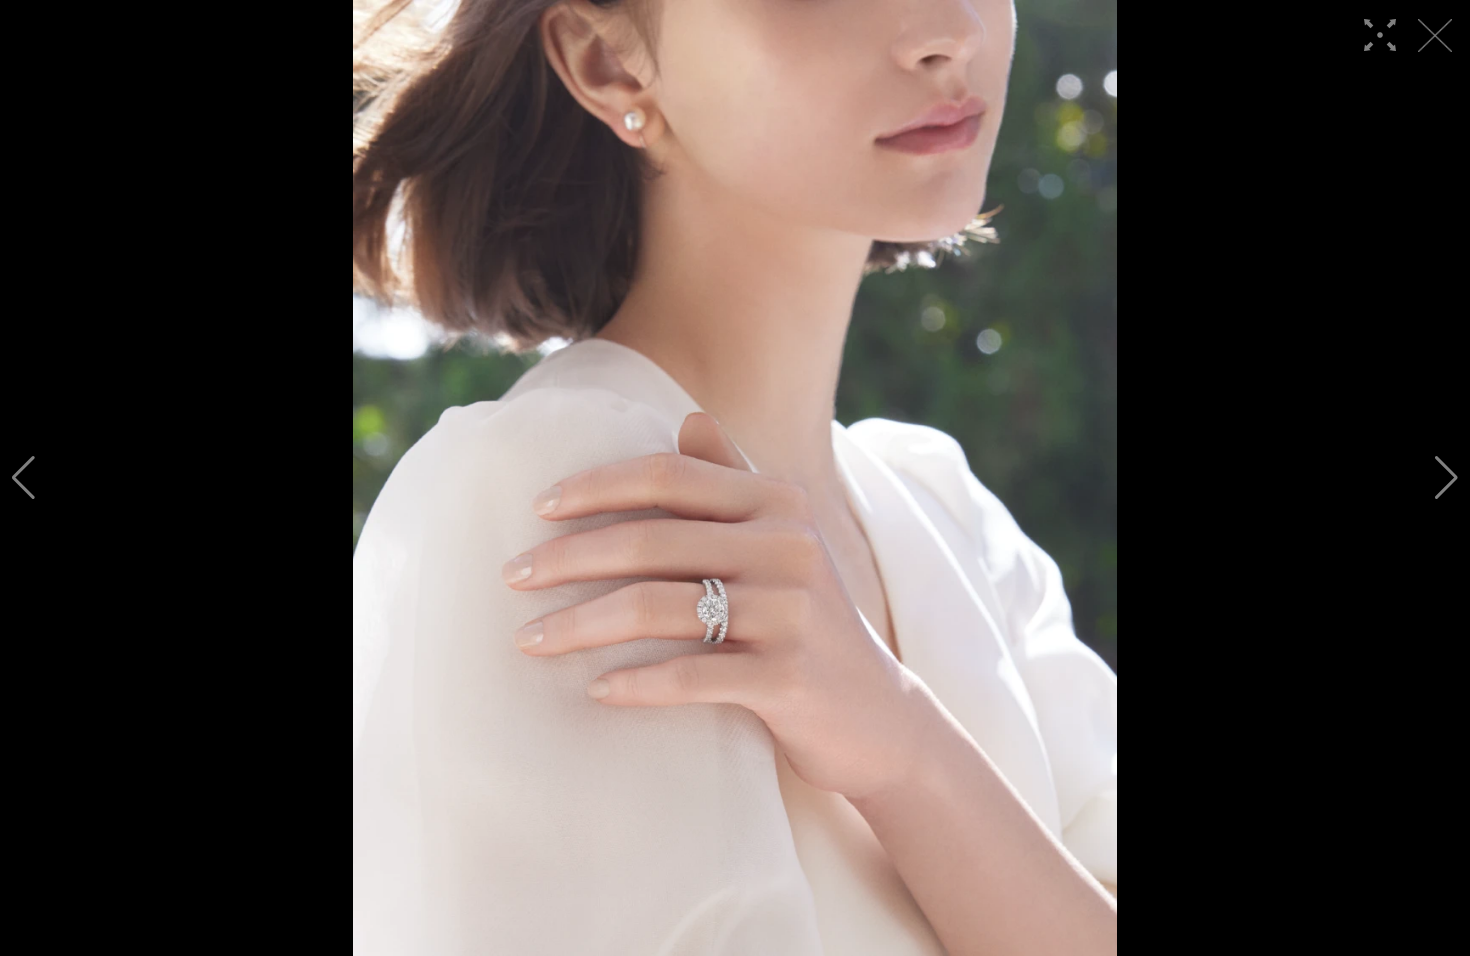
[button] (23, 478)
